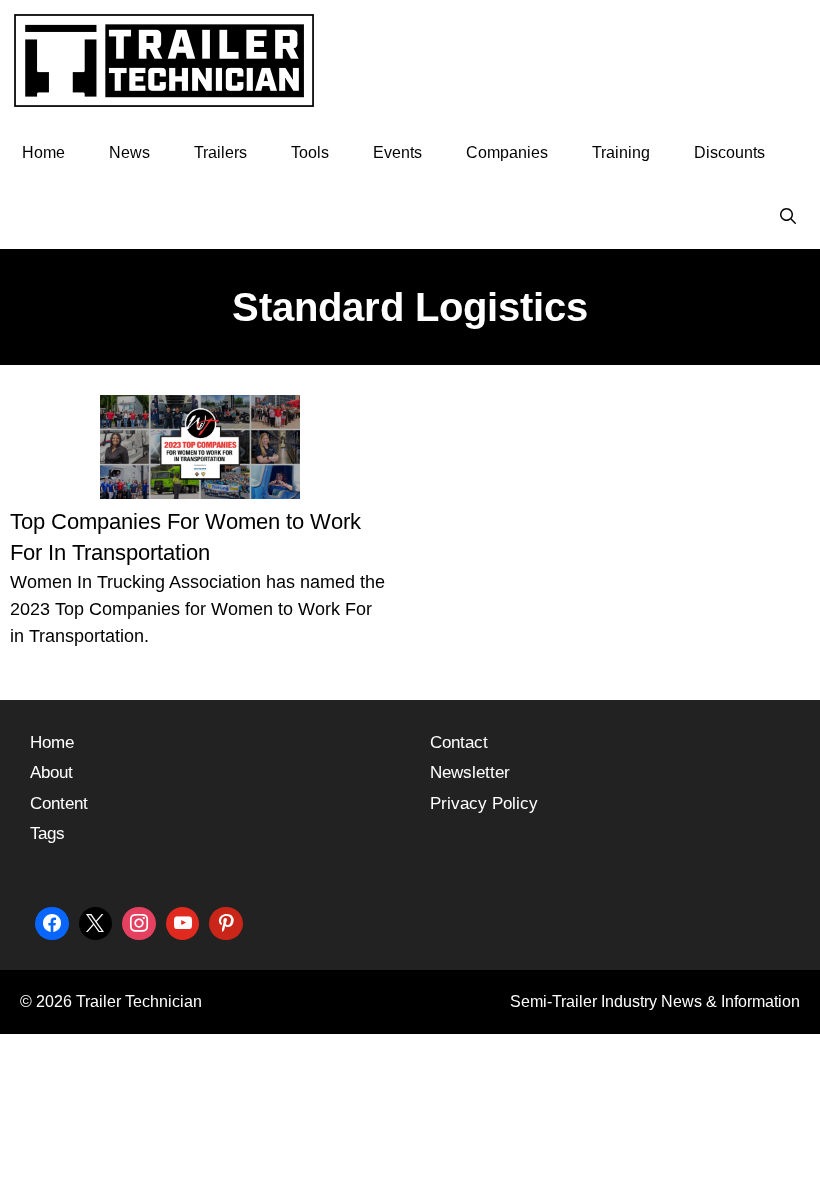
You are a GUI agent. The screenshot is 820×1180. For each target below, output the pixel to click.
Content (59, 803)
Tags (47, 833)
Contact (459, 742)
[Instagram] (139, 921)
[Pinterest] (226, 921)
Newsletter (470, 772)
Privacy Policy (484, 803)
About (51, 772)
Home (43, 152)
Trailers (220, 152)
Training (621, 152)
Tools (310, 152)
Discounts (729, 152)
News (129, 152)
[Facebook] (52, 921)
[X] (96, 921)
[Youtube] (183, 921)
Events (397, 152)
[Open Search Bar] (787, 217)
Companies (507, 152)
